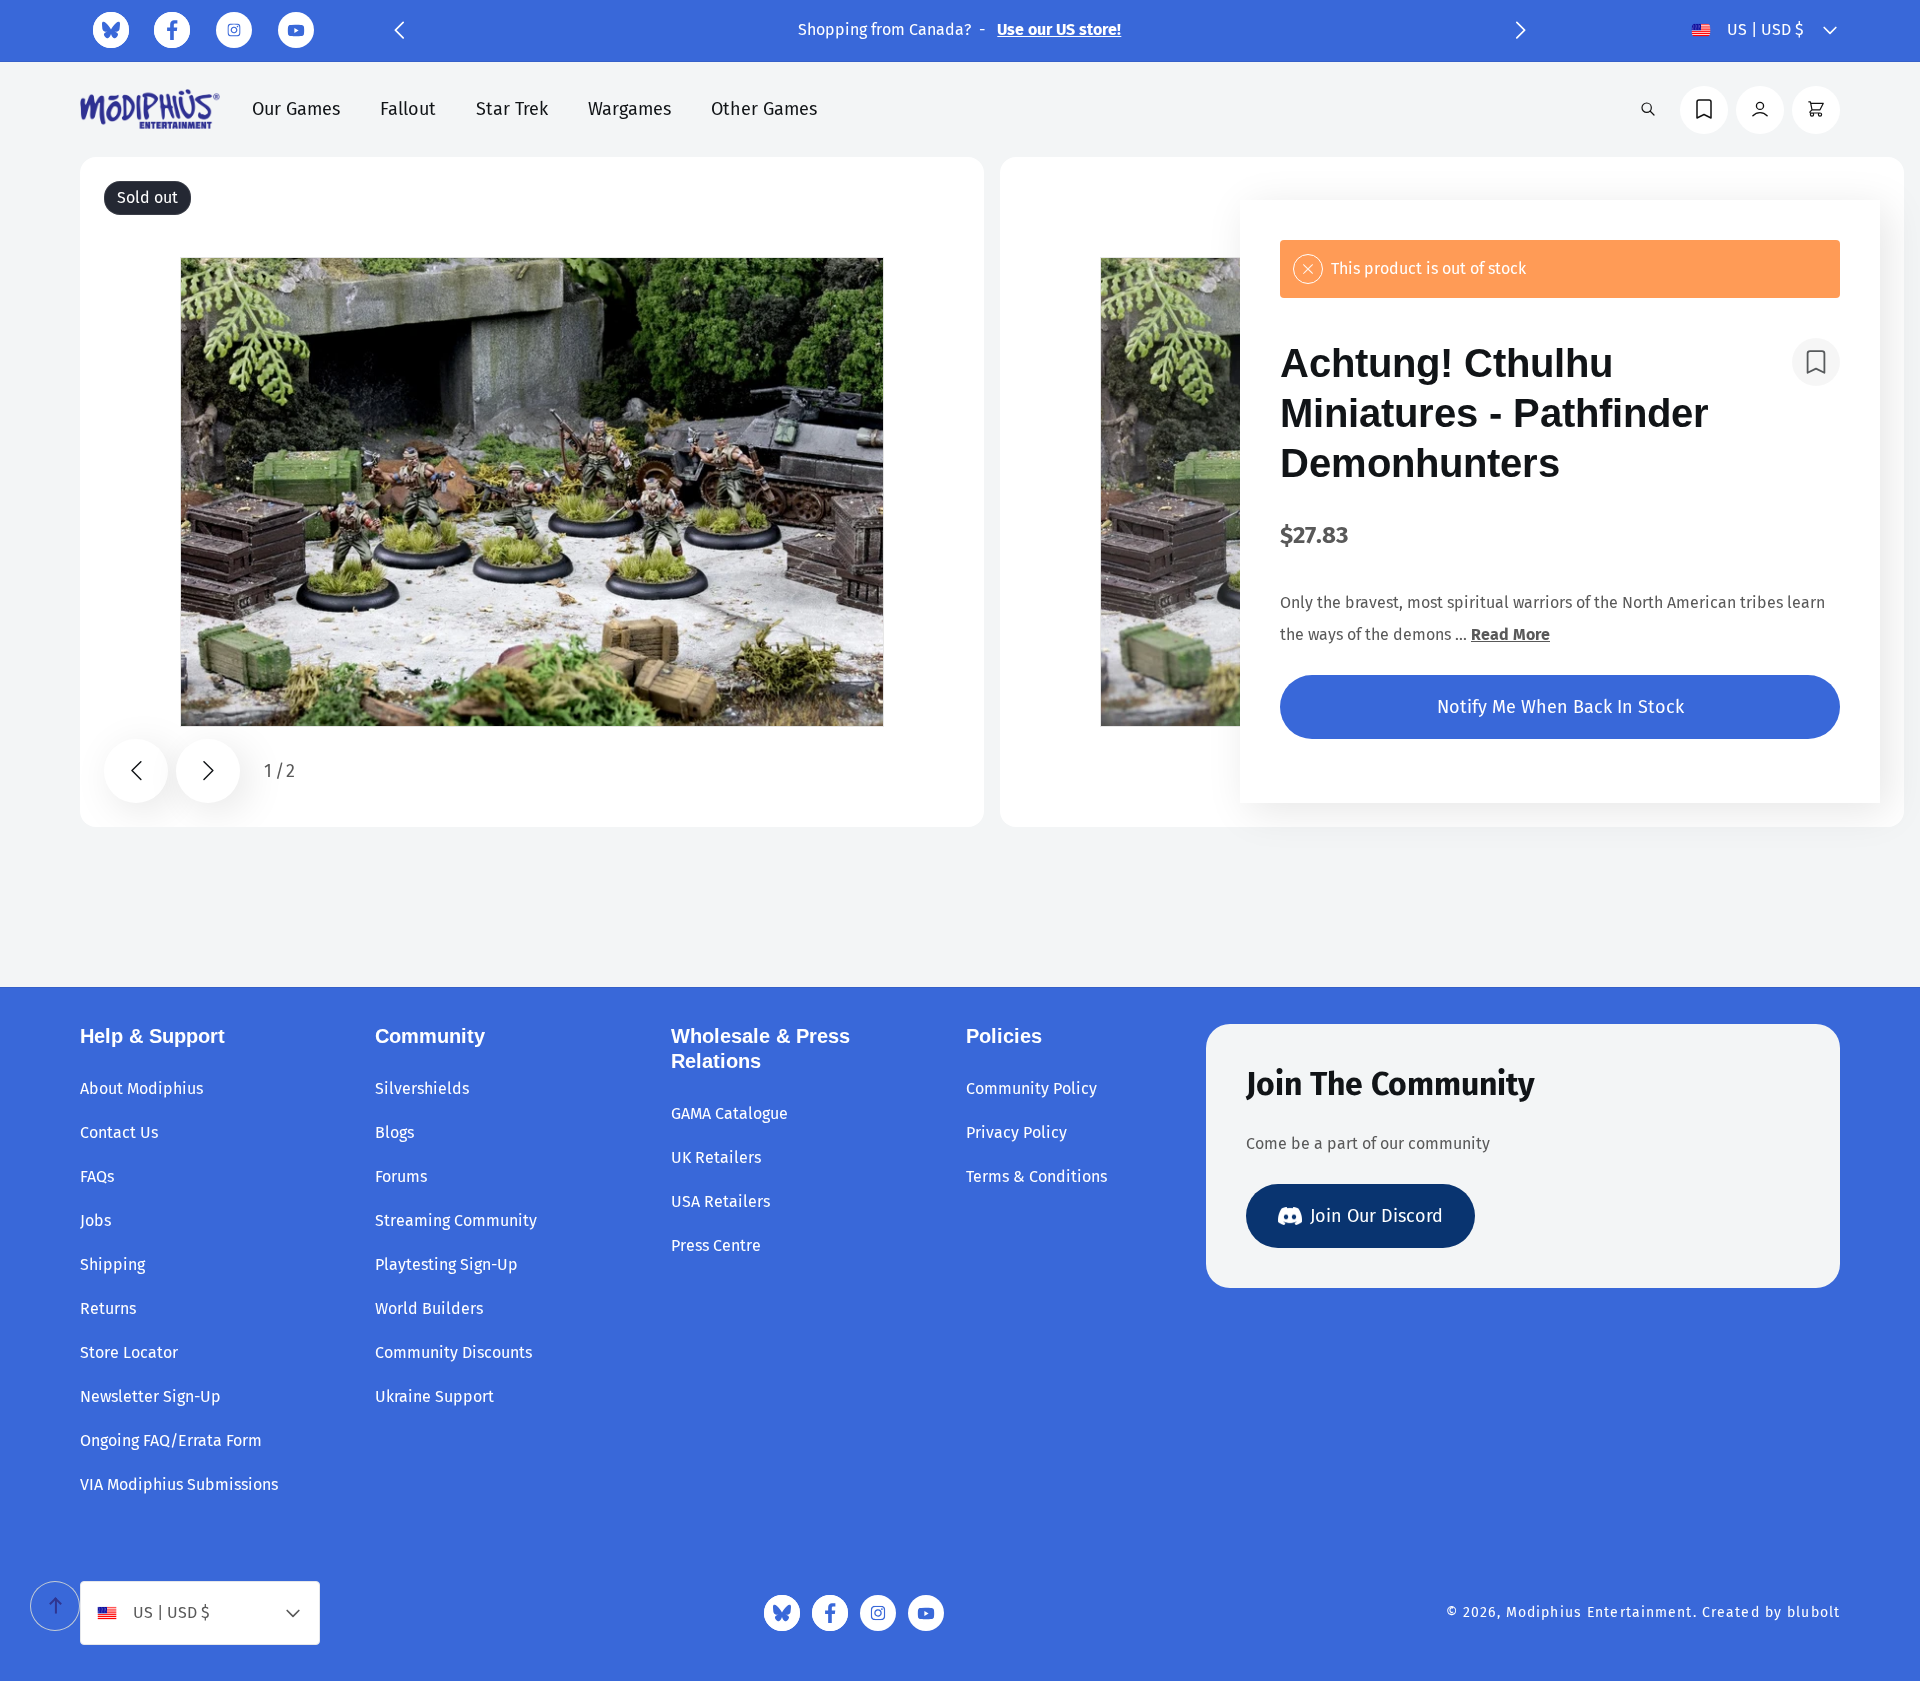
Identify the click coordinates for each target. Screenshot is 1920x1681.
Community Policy (1031, 1088)
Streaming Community (456, 1220)
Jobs (95, 1220)
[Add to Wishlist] (1816, 362)
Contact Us (119, 1132)
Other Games (764, 109)
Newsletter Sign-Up (150, 1396)
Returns (108, 1308)
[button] (399, 30)
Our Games (296, 109)
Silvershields (422, 1088)
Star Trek (512, 109)
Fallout (408, 109)
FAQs (97, 1176)
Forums (401, 1176)
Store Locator (129, 1352)
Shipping (112, 1264)
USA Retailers (720, 1201)
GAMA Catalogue (729, 1113)
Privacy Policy (1016, 1132)
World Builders (429, 1308)
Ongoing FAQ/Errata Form (171, 1440)
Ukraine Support (434, 1396)
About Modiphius (141, 1088)
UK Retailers (716, 1157)
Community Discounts (453, 1352)
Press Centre (716, 1245)
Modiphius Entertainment (1599, 1612)
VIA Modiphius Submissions (179, 1484)
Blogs (394, 1132)
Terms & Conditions (1036, 1176)
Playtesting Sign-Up (446, 1264)
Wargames (629, 109)
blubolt (1813, 1612)
